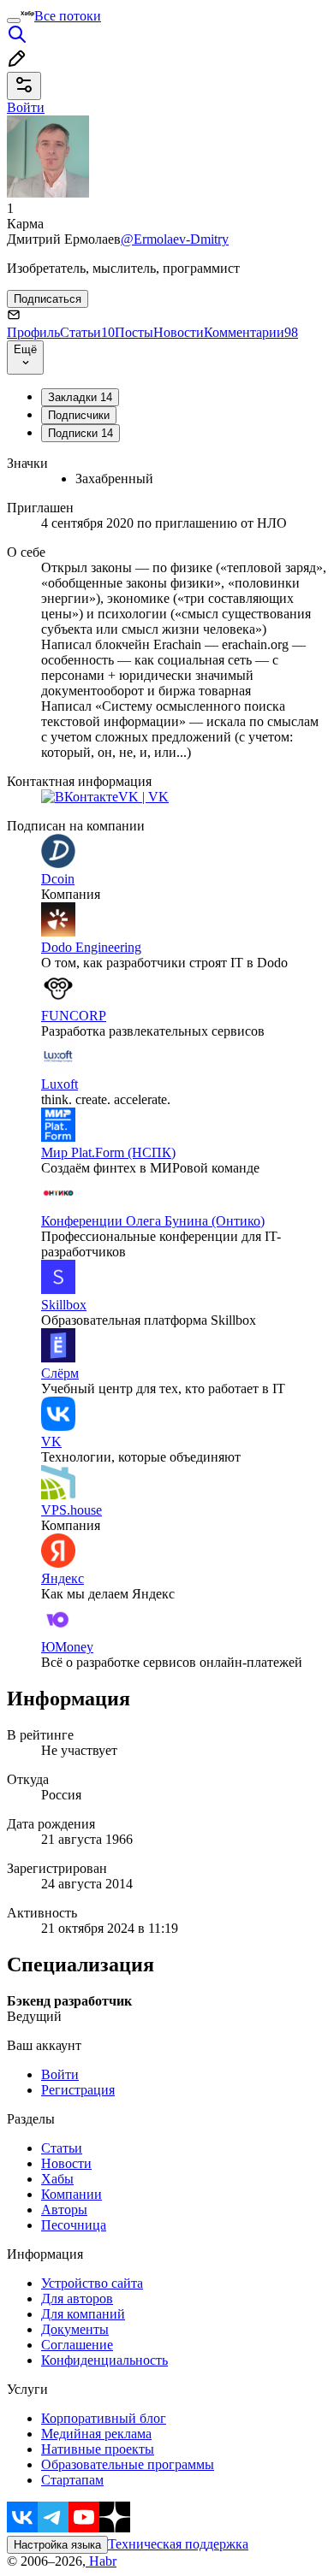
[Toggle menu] (14, 21)
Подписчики (79, 415)
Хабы (57, 2179)
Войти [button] (26, 107)
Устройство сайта (92, 2283)
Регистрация (78, 2090)
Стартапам (72, 2480)
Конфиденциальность (104, 2360)
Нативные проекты (98, 2449)
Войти (60, 2074)
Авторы (64, 2210)
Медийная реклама (96, 2434)
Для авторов (77, 2298)
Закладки (80, 397)
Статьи (87, 332)
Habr (101, 2561)
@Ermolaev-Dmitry (175, 239)
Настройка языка (57, 2545)
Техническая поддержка (178, 2544)
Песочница (74, 2225)
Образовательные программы (128, 2464)
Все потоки (68, 16)
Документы (75, 2329)
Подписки (81, 433)
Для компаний (83, 2314)
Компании (72, 2194)
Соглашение (77, 2345)
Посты (134, 332)
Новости (179, 332)
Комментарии (251, 332)
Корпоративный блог (104, 2418)
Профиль (33, 332)
